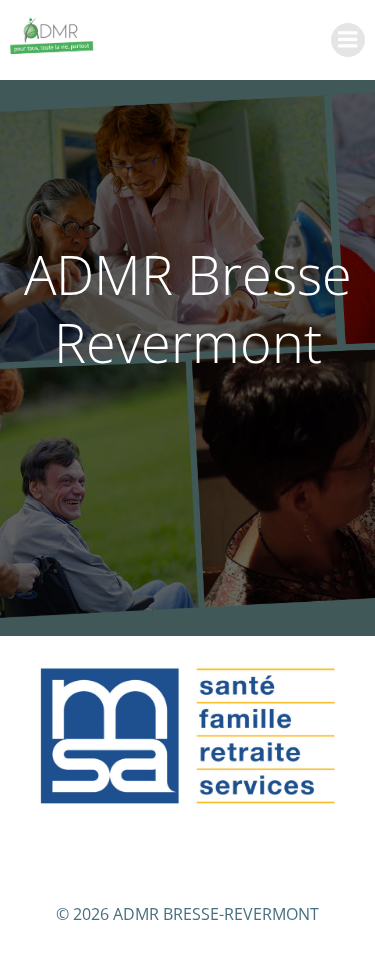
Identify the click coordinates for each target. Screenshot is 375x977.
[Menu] (348, 40)
